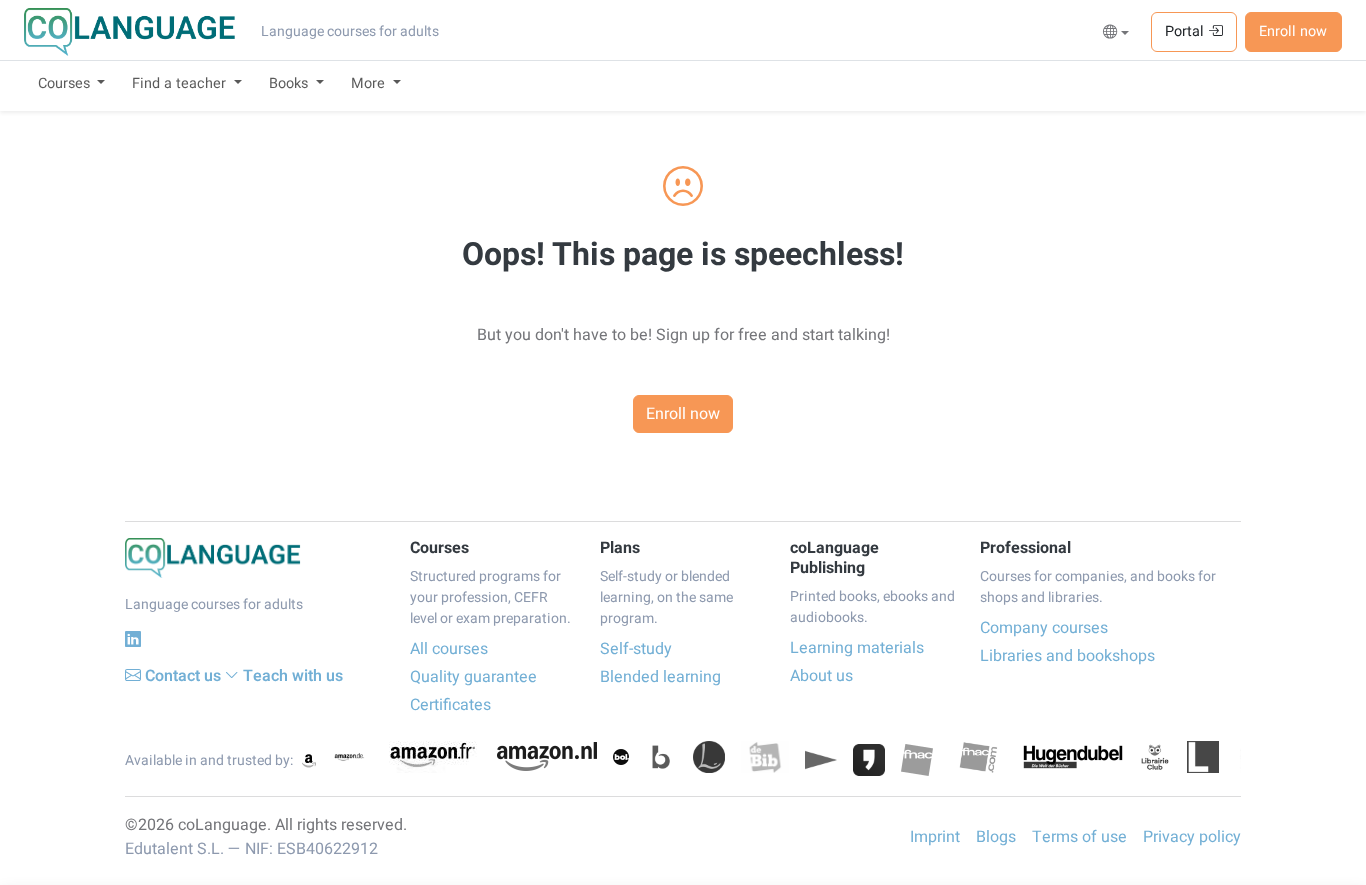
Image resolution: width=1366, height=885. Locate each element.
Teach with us (293, 676)
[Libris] (1203, 757)
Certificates (450, 705)
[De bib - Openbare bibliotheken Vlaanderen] (765, 757)
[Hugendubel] (1073, 757)
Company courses (1044, 628)
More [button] (370, 83)
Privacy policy (1192, 837)
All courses (449, 649)
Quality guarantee (473, 677)
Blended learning (660, 677)
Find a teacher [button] (181, 83)
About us (821, 676)
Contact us (183, 676)
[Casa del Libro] (709, 757)
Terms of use (1079, 837)
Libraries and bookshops (1067, 656)
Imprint (935, 837)
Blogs (996, 837)
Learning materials (857, 648)
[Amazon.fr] (431, 757)
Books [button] (290, 83)
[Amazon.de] (349, 757)
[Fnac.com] (977, 757)
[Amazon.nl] (547, 756)
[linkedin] (133, 639)
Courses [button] (66, 83)
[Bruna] (661, 757)
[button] (1116, 33)
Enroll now (1293, 31)
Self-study (636, 649)
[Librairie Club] (1155, 757)
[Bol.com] (621, 757)
